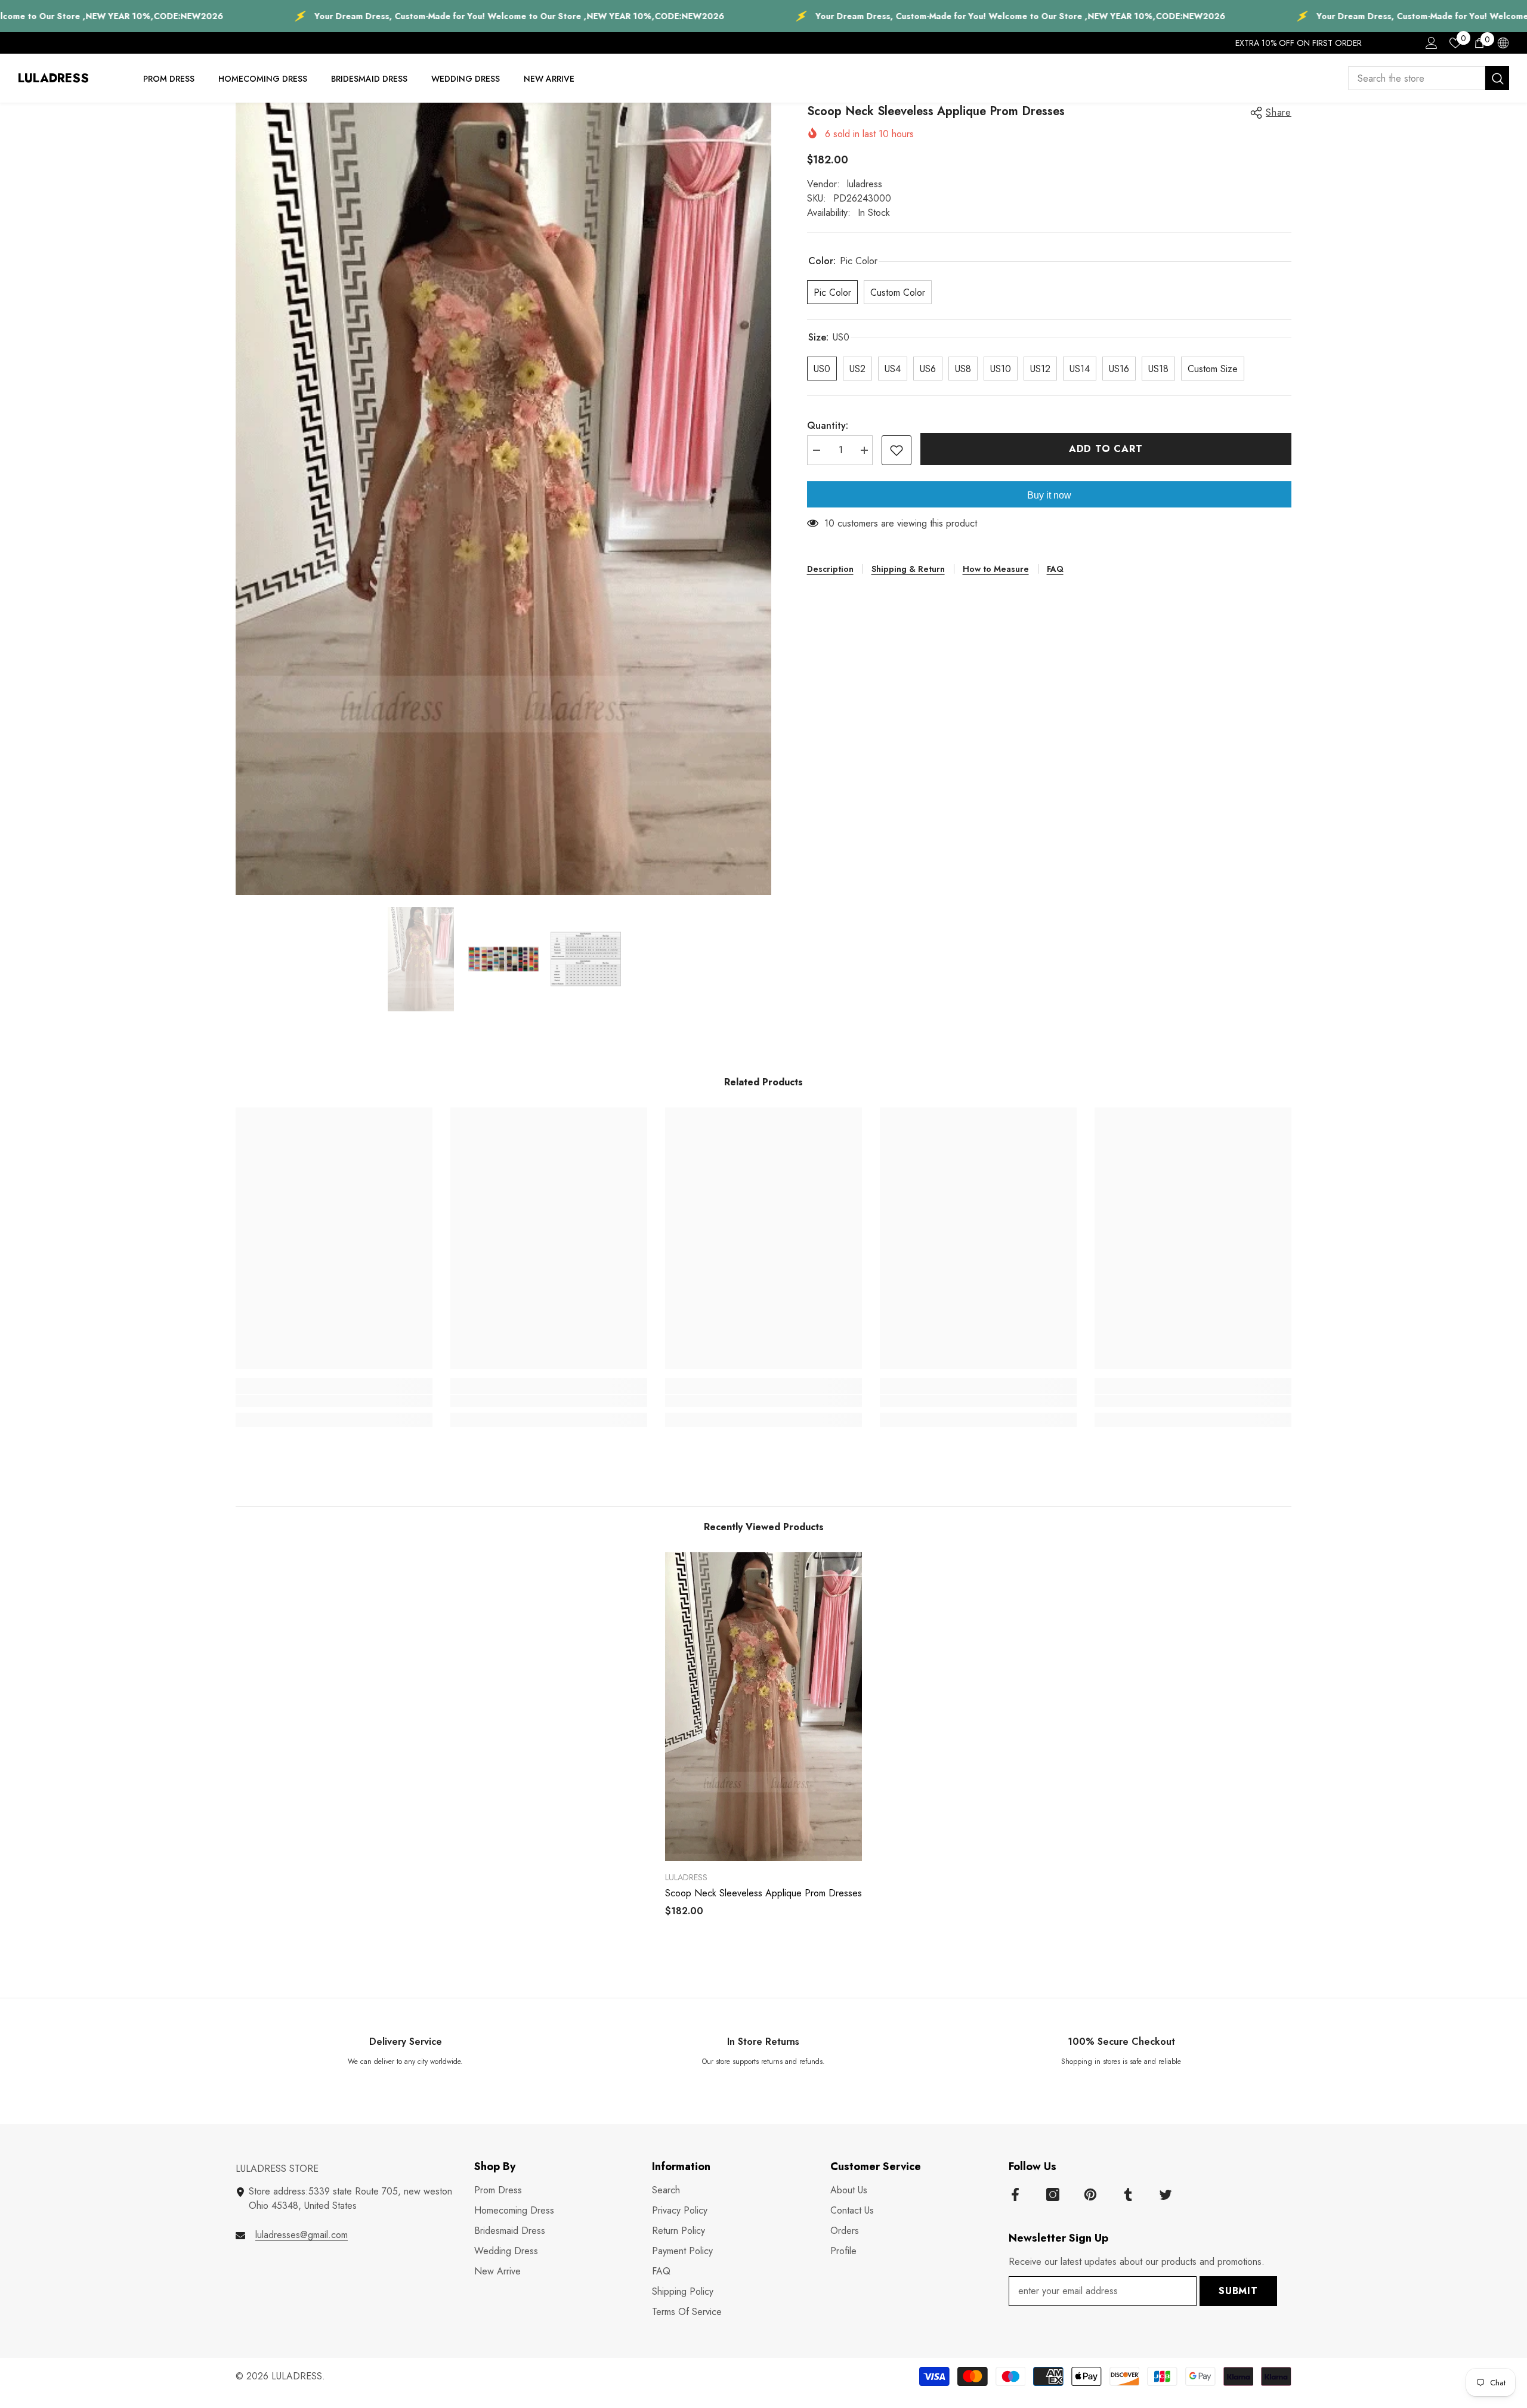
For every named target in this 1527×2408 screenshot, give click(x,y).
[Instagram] (1053, 2195)
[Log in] (1432, 43)
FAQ (1055, 569)
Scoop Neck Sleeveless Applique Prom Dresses (763, 1893)
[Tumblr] (1128, 2195)
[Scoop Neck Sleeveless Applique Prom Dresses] (763, 1707)
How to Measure (996, 569)
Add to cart (1108, 449)
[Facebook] (1015, 2195)
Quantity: (828, 425)
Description (830, 569)
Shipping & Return (908, 569)
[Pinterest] (1090, 2195)
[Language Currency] (1503, 43)
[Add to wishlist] (897, 450)
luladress (865, 184)
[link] (334, 1401)
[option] (503, 499)
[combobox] (1417, 78)
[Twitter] (1166, 2195)
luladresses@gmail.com (302, 2235)
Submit (1238, 2291)
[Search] (1429, 78)
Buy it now (1049, 495)
